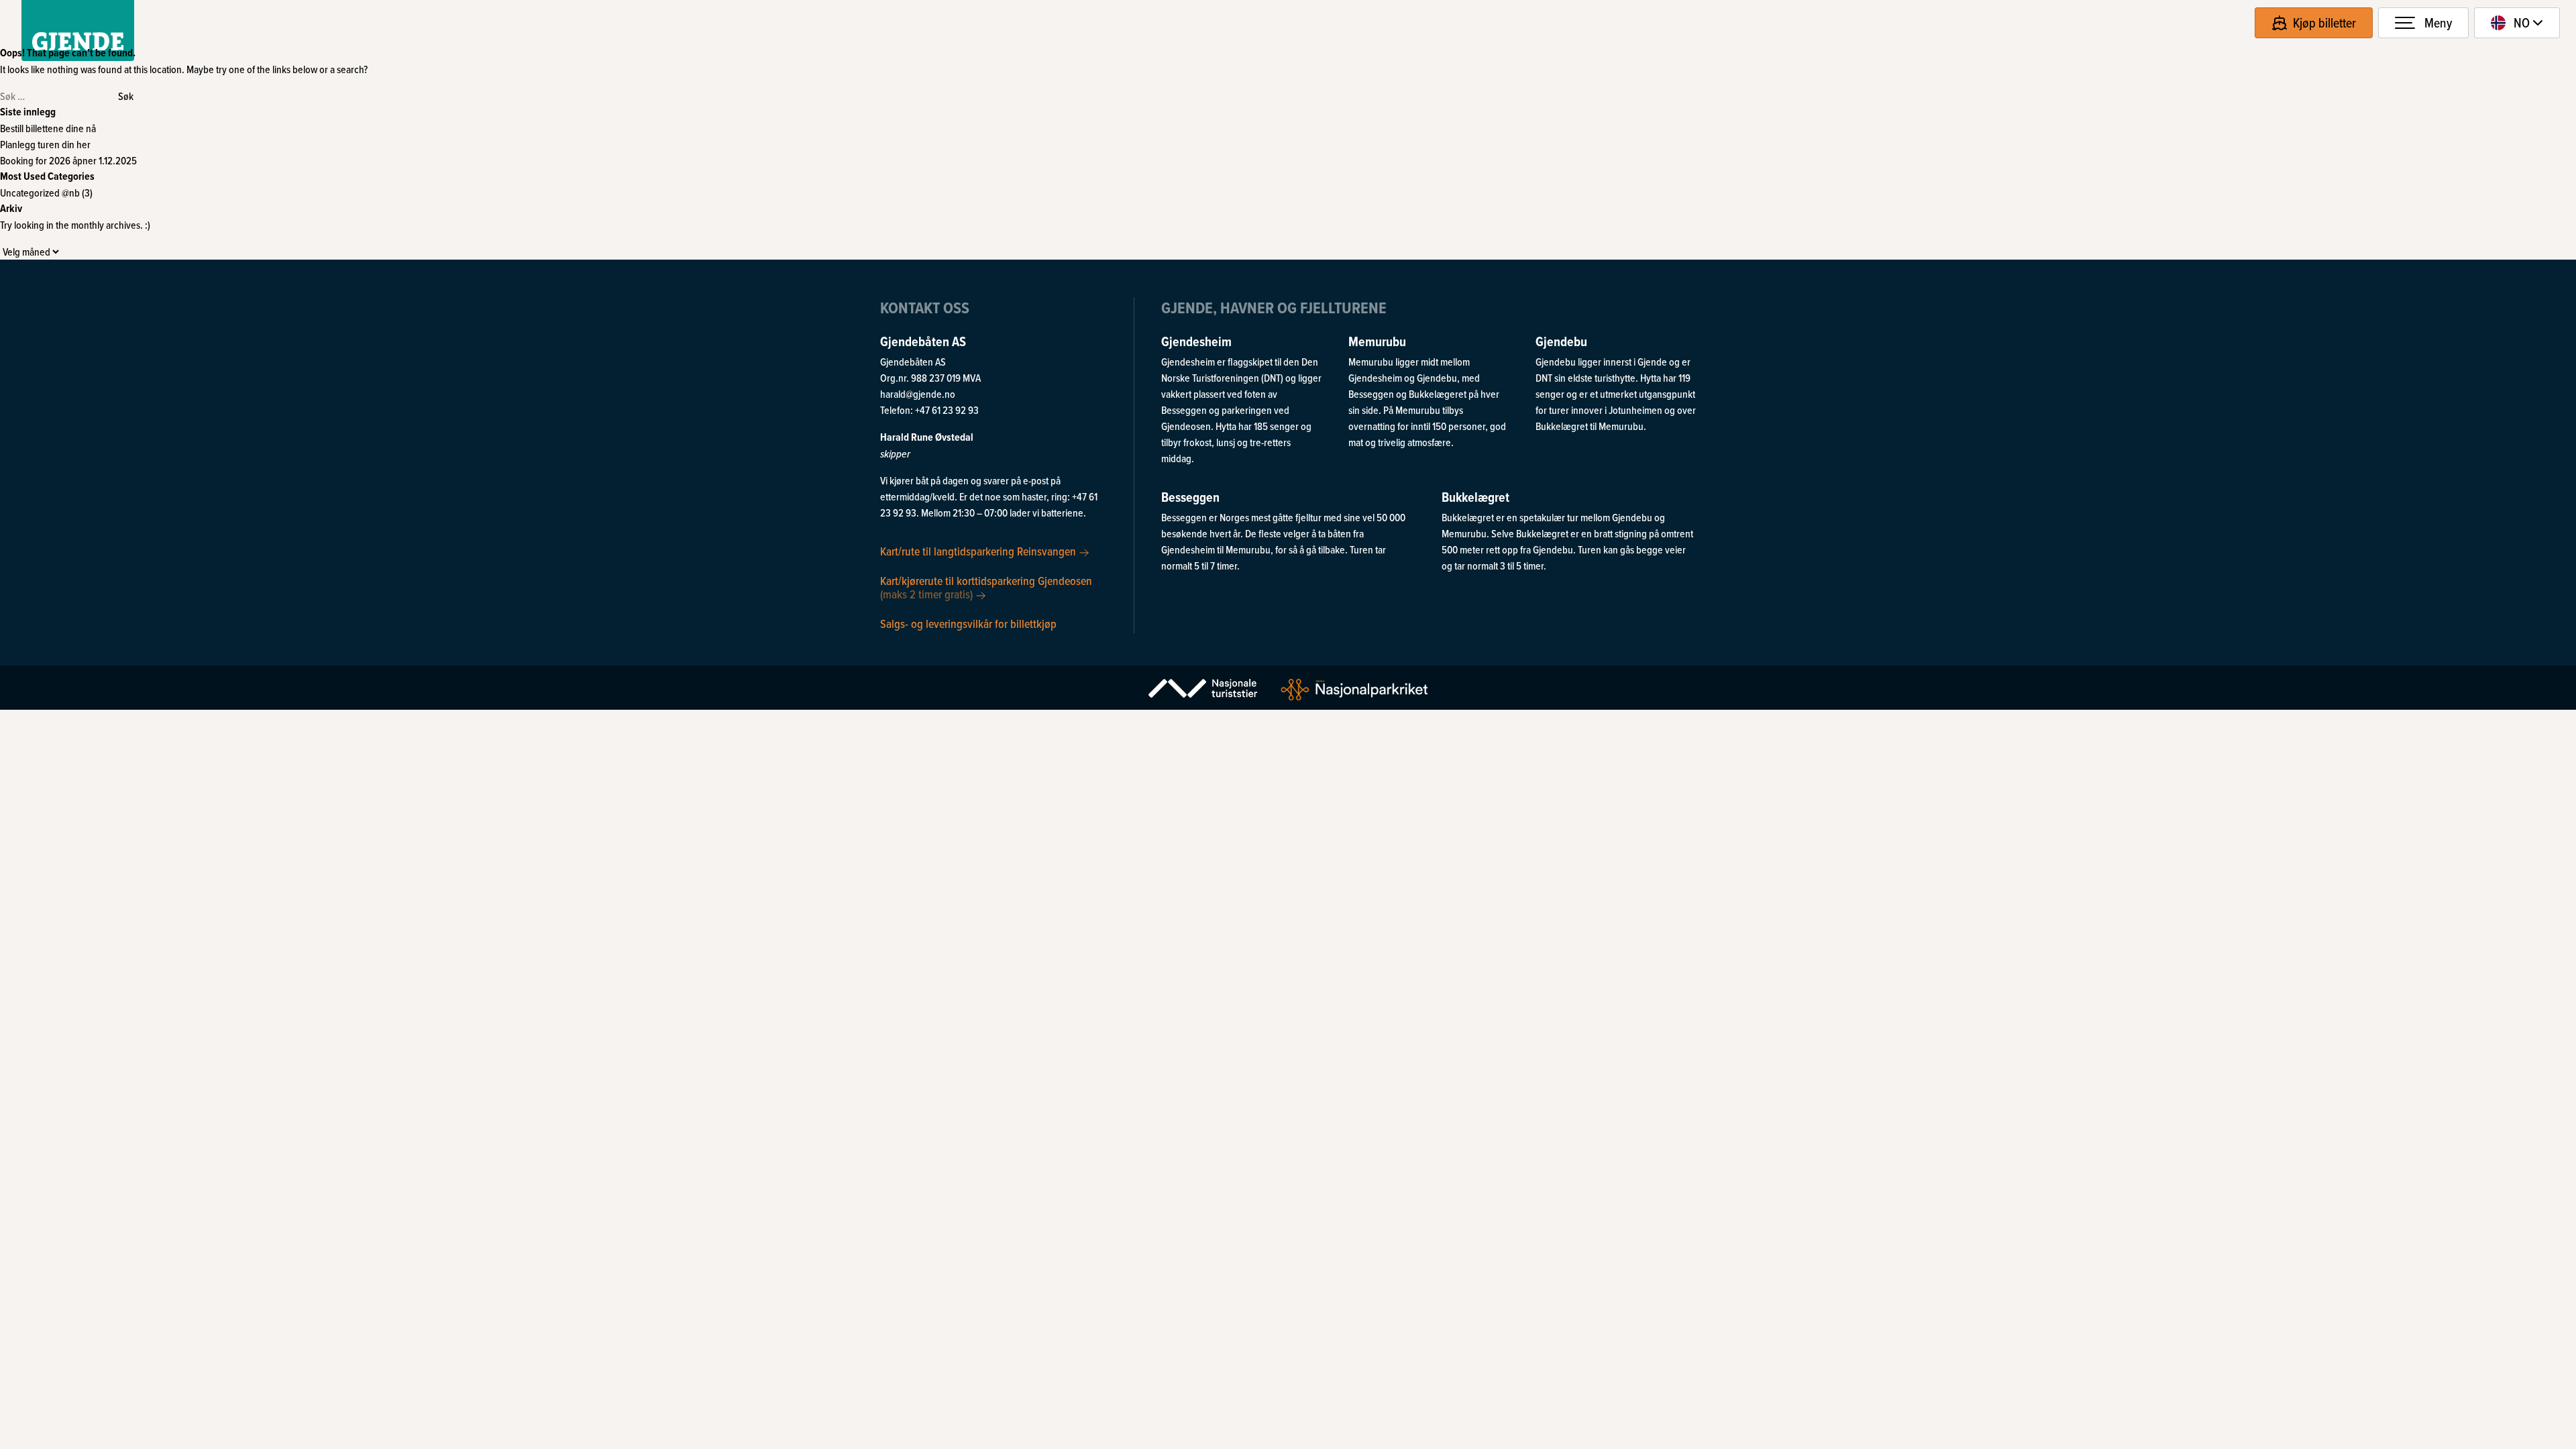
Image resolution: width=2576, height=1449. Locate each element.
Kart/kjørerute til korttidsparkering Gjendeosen (986, 587)
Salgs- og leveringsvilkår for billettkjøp (968, 623)
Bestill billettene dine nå (48, 128)
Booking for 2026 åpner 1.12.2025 (68, 160)
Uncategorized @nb (40, 193)
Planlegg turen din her (45, 144)
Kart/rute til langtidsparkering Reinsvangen (979, 551)
